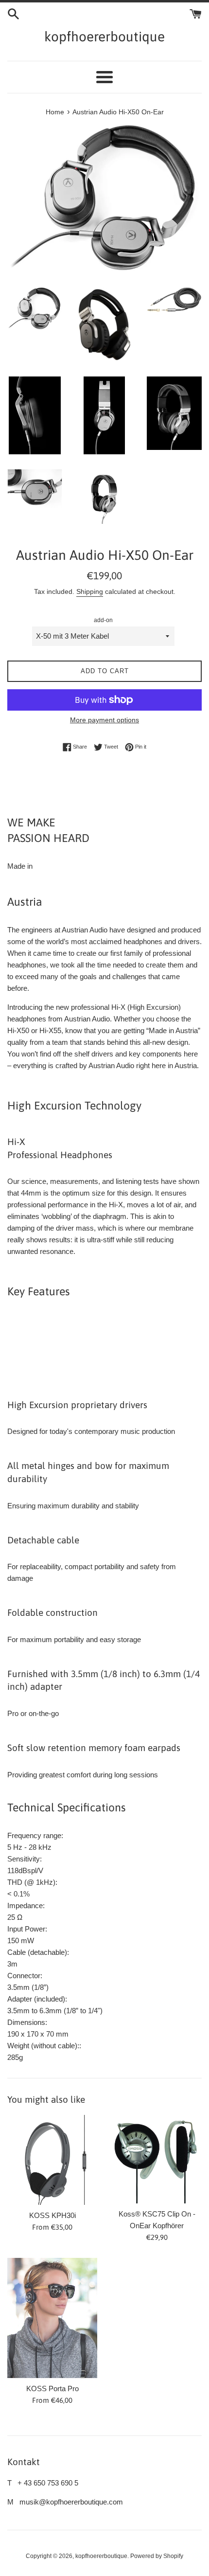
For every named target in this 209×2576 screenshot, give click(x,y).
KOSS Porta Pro (52, 2388)
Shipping (90, 591)
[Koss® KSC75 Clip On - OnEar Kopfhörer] (157, 2159)
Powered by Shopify (157, 2556)
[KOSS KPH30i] (52, 2160)
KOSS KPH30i (52, 2215)
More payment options (104, 720)
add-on (103, 620)
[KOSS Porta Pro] (52, 2318)
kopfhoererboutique (104, 36)
